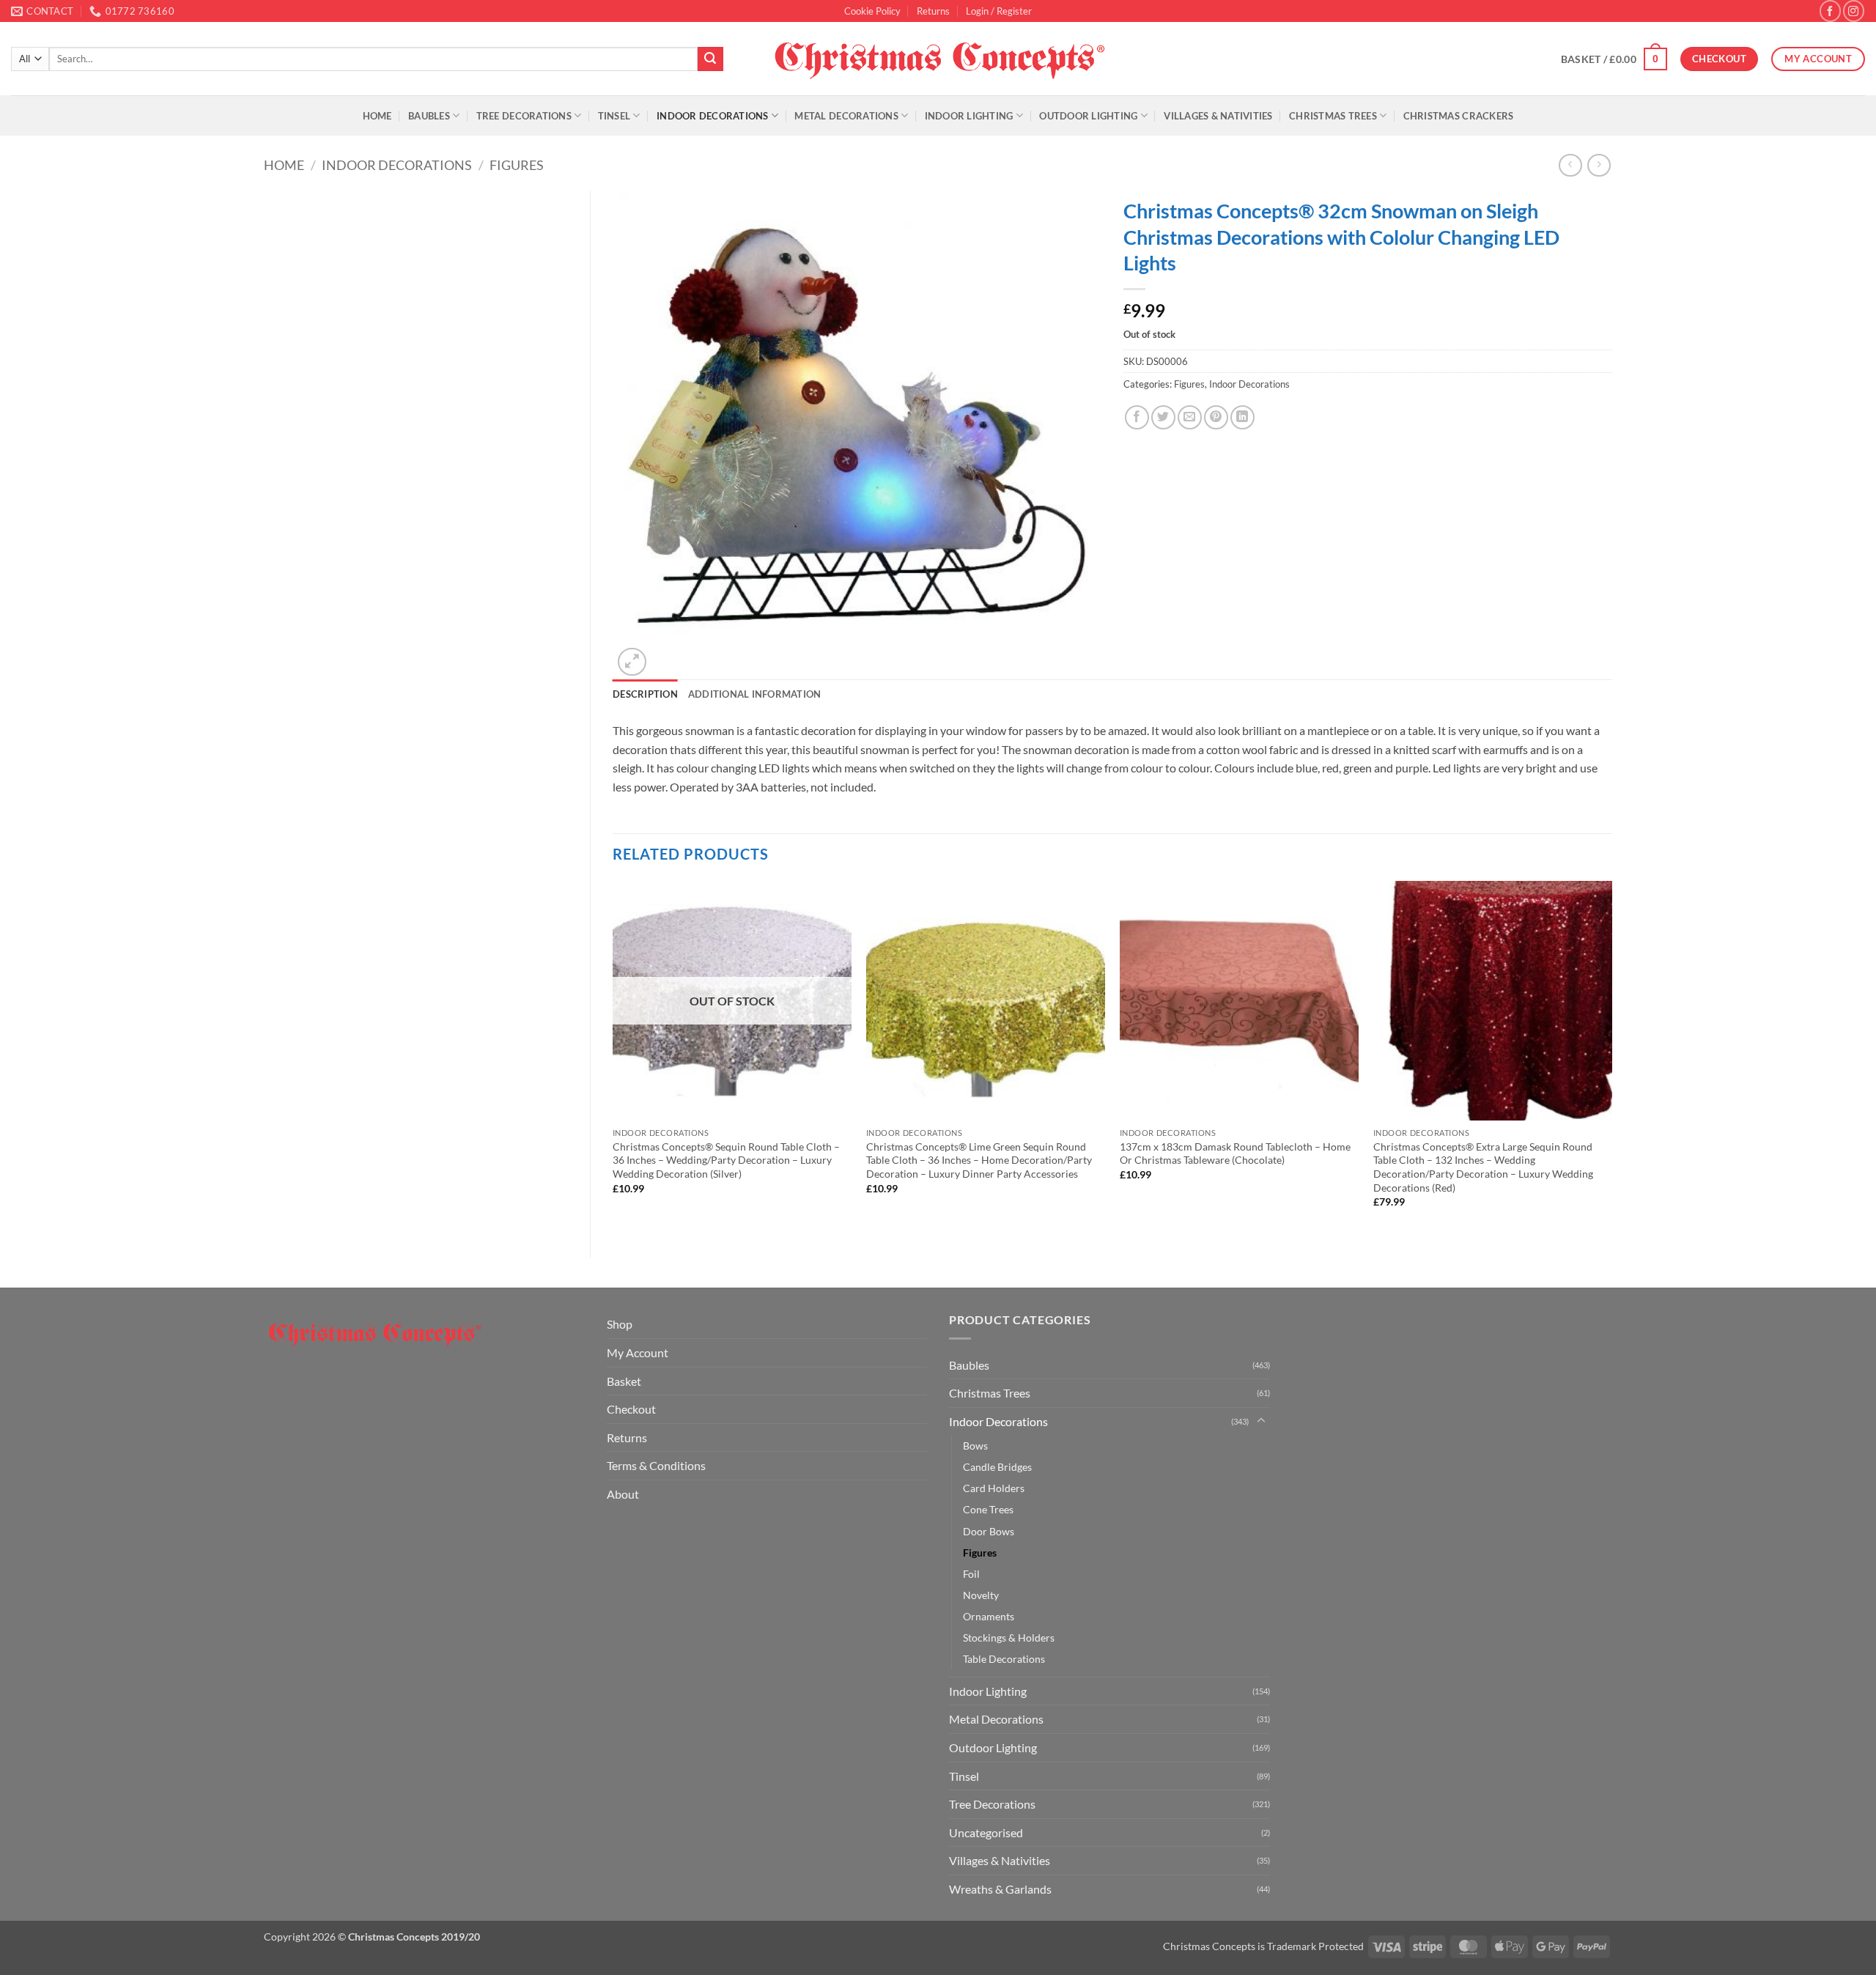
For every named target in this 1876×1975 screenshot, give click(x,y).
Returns (933, 11)
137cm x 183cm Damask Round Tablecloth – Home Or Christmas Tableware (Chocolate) (1235, 1153)
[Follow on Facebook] (1830, 11)
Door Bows (989, 1531)
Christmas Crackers (1459, 116)
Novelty (981, 1595)
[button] (999, 11)
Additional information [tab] (755, 694)
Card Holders (994, 1488)
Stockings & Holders (1009, 1638)
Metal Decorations (846, 116)
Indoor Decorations (713, 116)
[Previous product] (1599, 165)
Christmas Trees (1333, 116)
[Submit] (710, 59)
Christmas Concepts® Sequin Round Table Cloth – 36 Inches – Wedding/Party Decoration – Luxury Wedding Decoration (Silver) (726, 1160)
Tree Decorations (524, 116)
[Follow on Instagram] (1854, 11)
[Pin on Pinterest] (1216, 417)
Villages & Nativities (1218, 116)
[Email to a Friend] (1190, 417)
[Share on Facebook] (1137, 417)
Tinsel (614, 116)
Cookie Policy (872, 11)
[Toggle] (1261, 1421)
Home (377, 116)
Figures (517, 165)
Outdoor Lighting (1088, 116)
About (623, 1494)
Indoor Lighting (969, 116)
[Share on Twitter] (1163, 417)
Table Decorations (1004, 1659)
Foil (971, 1574)
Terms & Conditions (656, 1465)
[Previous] (613, 1057)
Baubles (429, 116)
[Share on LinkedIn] (1242, 417)
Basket (624, 1381)
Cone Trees (988, 1509)
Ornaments (989, 1616)
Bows (975, 1446)
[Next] (1611, 1057)
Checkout (631, 1409)
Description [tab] (645, 694)
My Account (638, 1352)
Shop (620, 1324)
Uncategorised (986, 1832)
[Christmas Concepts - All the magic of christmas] (938, 59)
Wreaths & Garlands (1000, 1889)
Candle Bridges (997, 1467)
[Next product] (1570, 165)
